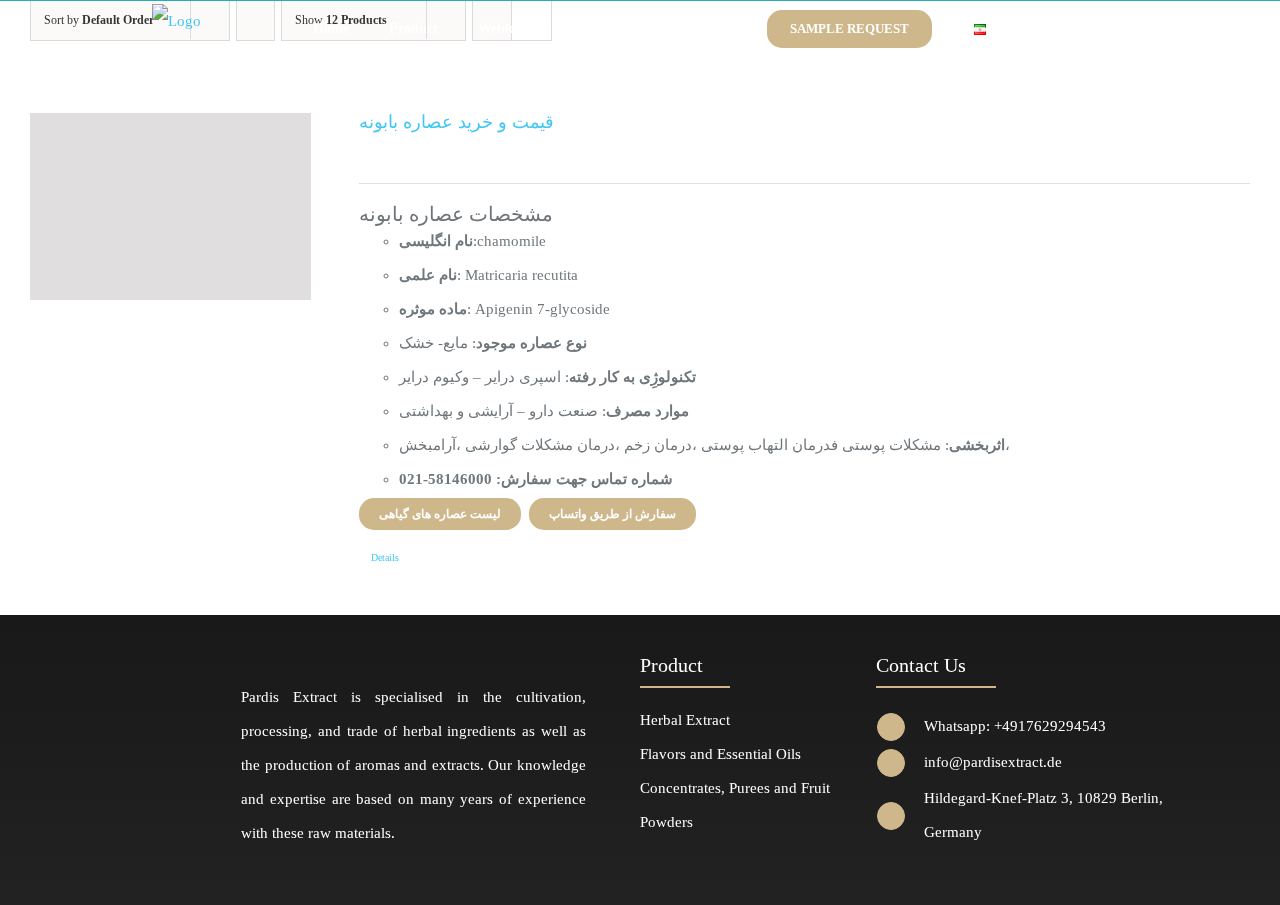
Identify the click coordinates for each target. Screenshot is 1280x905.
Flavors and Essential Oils (720, 754)
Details (385, 557)
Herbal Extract (685, 720)
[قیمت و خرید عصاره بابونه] (170, 206)
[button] (1033, 29)
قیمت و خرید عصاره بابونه (456, 122)
